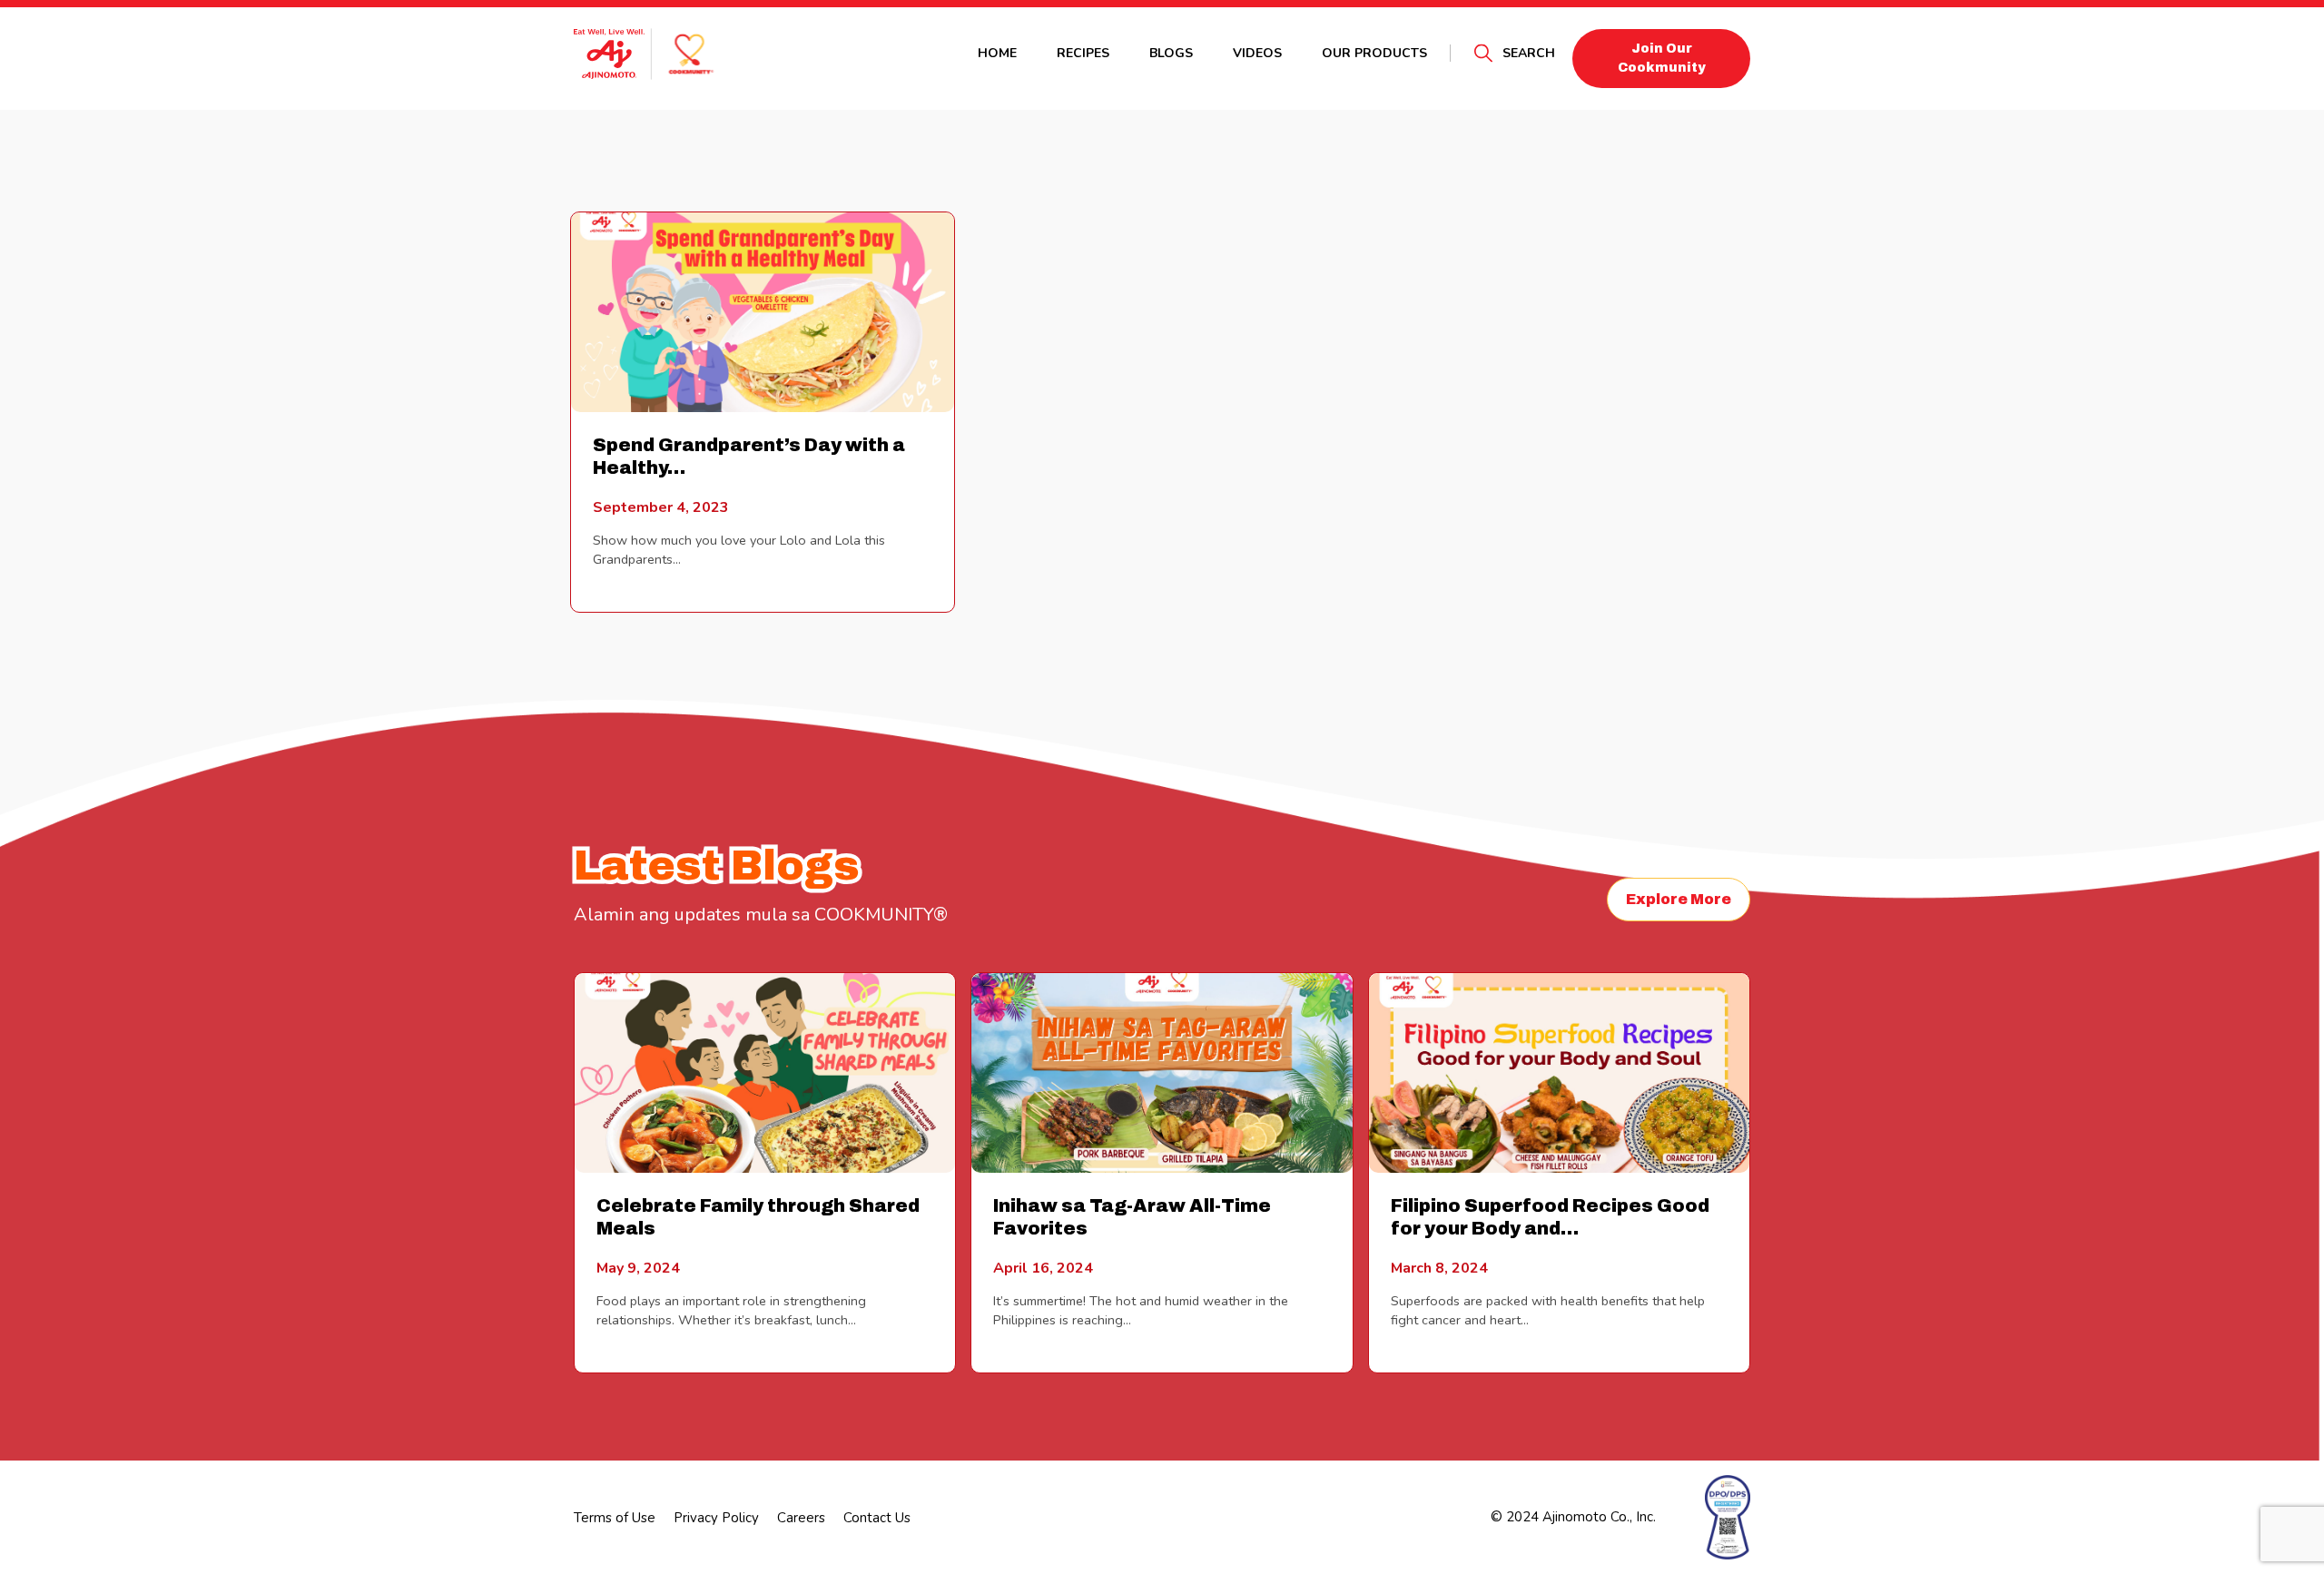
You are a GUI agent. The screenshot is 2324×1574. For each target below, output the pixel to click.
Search (1529, 53)
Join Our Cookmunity (1662, 58)
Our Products (1374, 53)
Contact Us (877, 1518)
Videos (1257, 53)
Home (997, 53)
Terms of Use (615, 1518)
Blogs (1171, 53)
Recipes (1083, 53)
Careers (801, 1518)
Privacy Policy (716, 1518)
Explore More (1679, 899)
